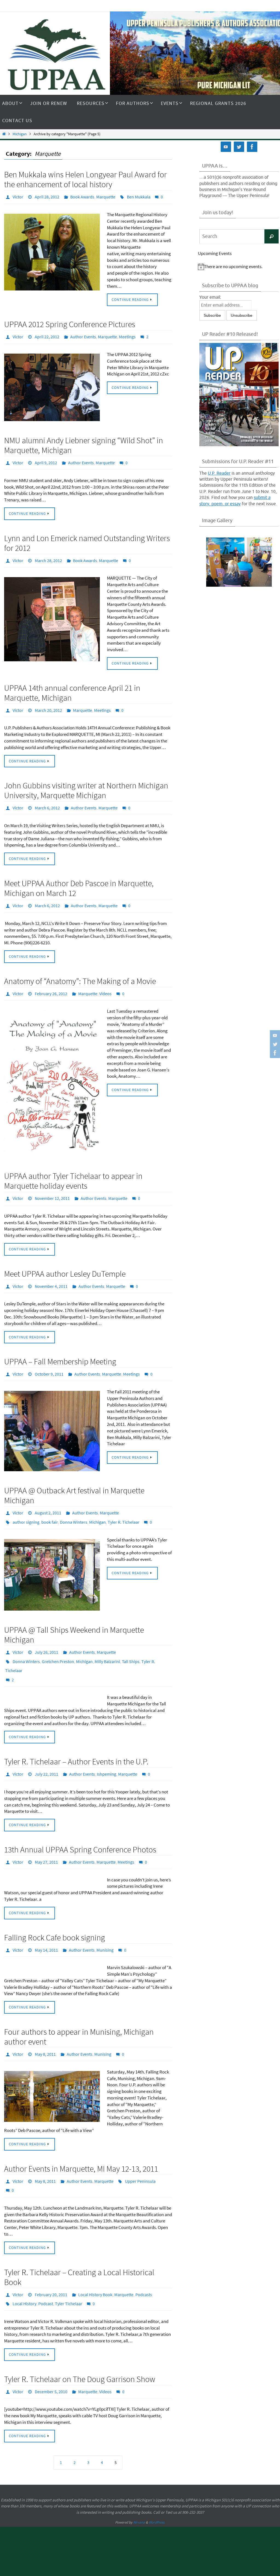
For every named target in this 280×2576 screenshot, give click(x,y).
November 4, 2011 (51, 1274)
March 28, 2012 (48, 556)
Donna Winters (74, 1506)
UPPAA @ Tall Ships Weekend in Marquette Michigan (74, 1618)
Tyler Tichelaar (69, 2271)
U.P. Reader (219, 473)
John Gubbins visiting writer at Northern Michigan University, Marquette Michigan (86, 784)
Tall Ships (131, 1643)
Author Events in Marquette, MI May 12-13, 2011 (81, 2141)
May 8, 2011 (45, 2027)
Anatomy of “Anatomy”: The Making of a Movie (80, 972)
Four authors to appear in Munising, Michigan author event (79, 2010)
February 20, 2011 (51, 2264)
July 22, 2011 (46, 1751)
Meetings (127, 335)
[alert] (239, 267)
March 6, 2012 (47, 801)
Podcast (46, 2271)
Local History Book (95, 2264)
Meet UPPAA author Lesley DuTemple (65, 1262)
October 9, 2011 (49, 1361)
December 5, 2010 (51, 2358)
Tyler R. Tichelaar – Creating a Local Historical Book (79, 2247)
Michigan (20, 134)
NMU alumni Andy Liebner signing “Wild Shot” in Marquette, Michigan (84, 443)
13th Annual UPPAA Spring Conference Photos (80, 1826)
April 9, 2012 (46, 460)
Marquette (106, 196)
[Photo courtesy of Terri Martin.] (239, 562)
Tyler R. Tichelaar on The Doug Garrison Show (80, 2346)
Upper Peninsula (140, 2153)
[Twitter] (274, 1044)
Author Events (83, 335)
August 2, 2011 (48, 1499)
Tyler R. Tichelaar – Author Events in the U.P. (76, 1739)
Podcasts (144, 2264)
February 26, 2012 (51, 984)
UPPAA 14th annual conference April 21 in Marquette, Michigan (72, 688)
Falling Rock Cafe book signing (55, 1912)
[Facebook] (274, 1053)
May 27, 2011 (46, 1838)
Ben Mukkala (139, 196)
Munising (105, 1924)
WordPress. (157, 2488)
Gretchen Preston (58, 1643)
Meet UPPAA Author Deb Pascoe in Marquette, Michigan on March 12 (79, 881)
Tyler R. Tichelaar (124, 1506)
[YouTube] (274, 1035)
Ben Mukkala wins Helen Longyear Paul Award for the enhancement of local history (85, 179)
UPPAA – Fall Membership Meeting (60, 1349)
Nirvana (139, 2488)
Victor (18, 196)
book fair (50, 1506)
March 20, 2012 (48, 704)
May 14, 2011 (46, 1924)
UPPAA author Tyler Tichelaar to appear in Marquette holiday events (73, 1171)
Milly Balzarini (107, 1643)
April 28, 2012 (47, 196)
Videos (105, 984)
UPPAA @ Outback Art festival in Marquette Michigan (74, 1482)
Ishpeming (107, 1751)
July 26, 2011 (46, 1635)
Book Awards (82, 196)
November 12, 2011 (52, 1188)
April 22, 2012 (47, 335)
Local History (24, 2271)
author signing (26, 1506)
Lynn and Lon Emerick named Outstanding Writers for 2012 (87, 539)
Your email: (210, 297)
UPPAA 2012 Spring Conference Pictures (70, 323)
